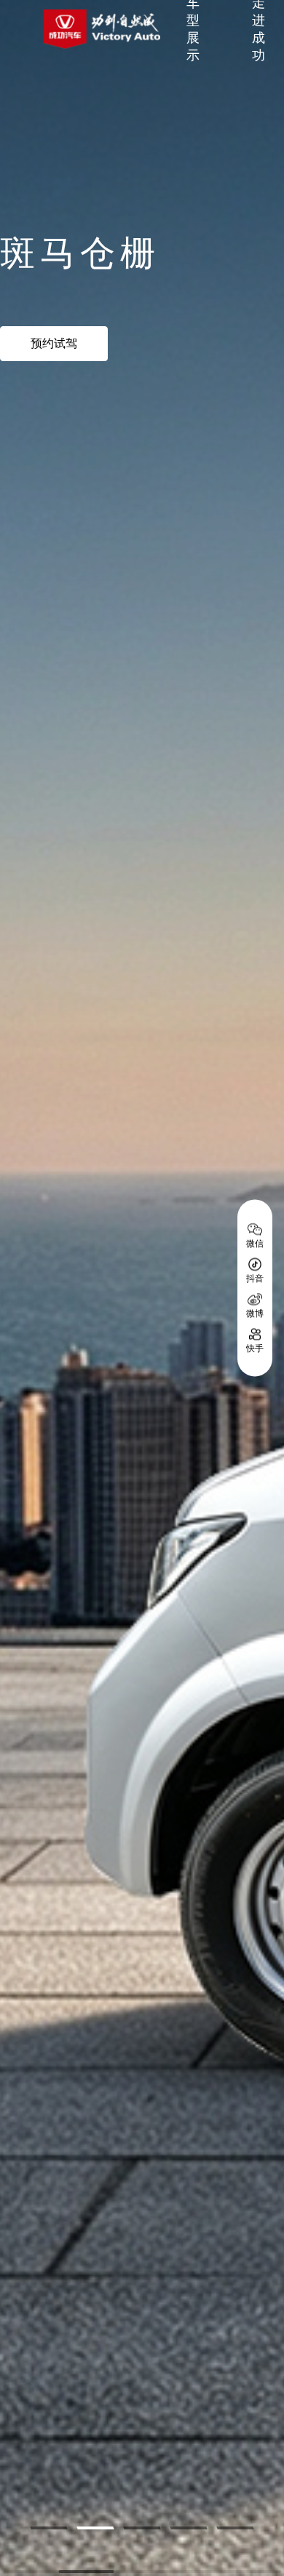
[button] (48, 2528)
